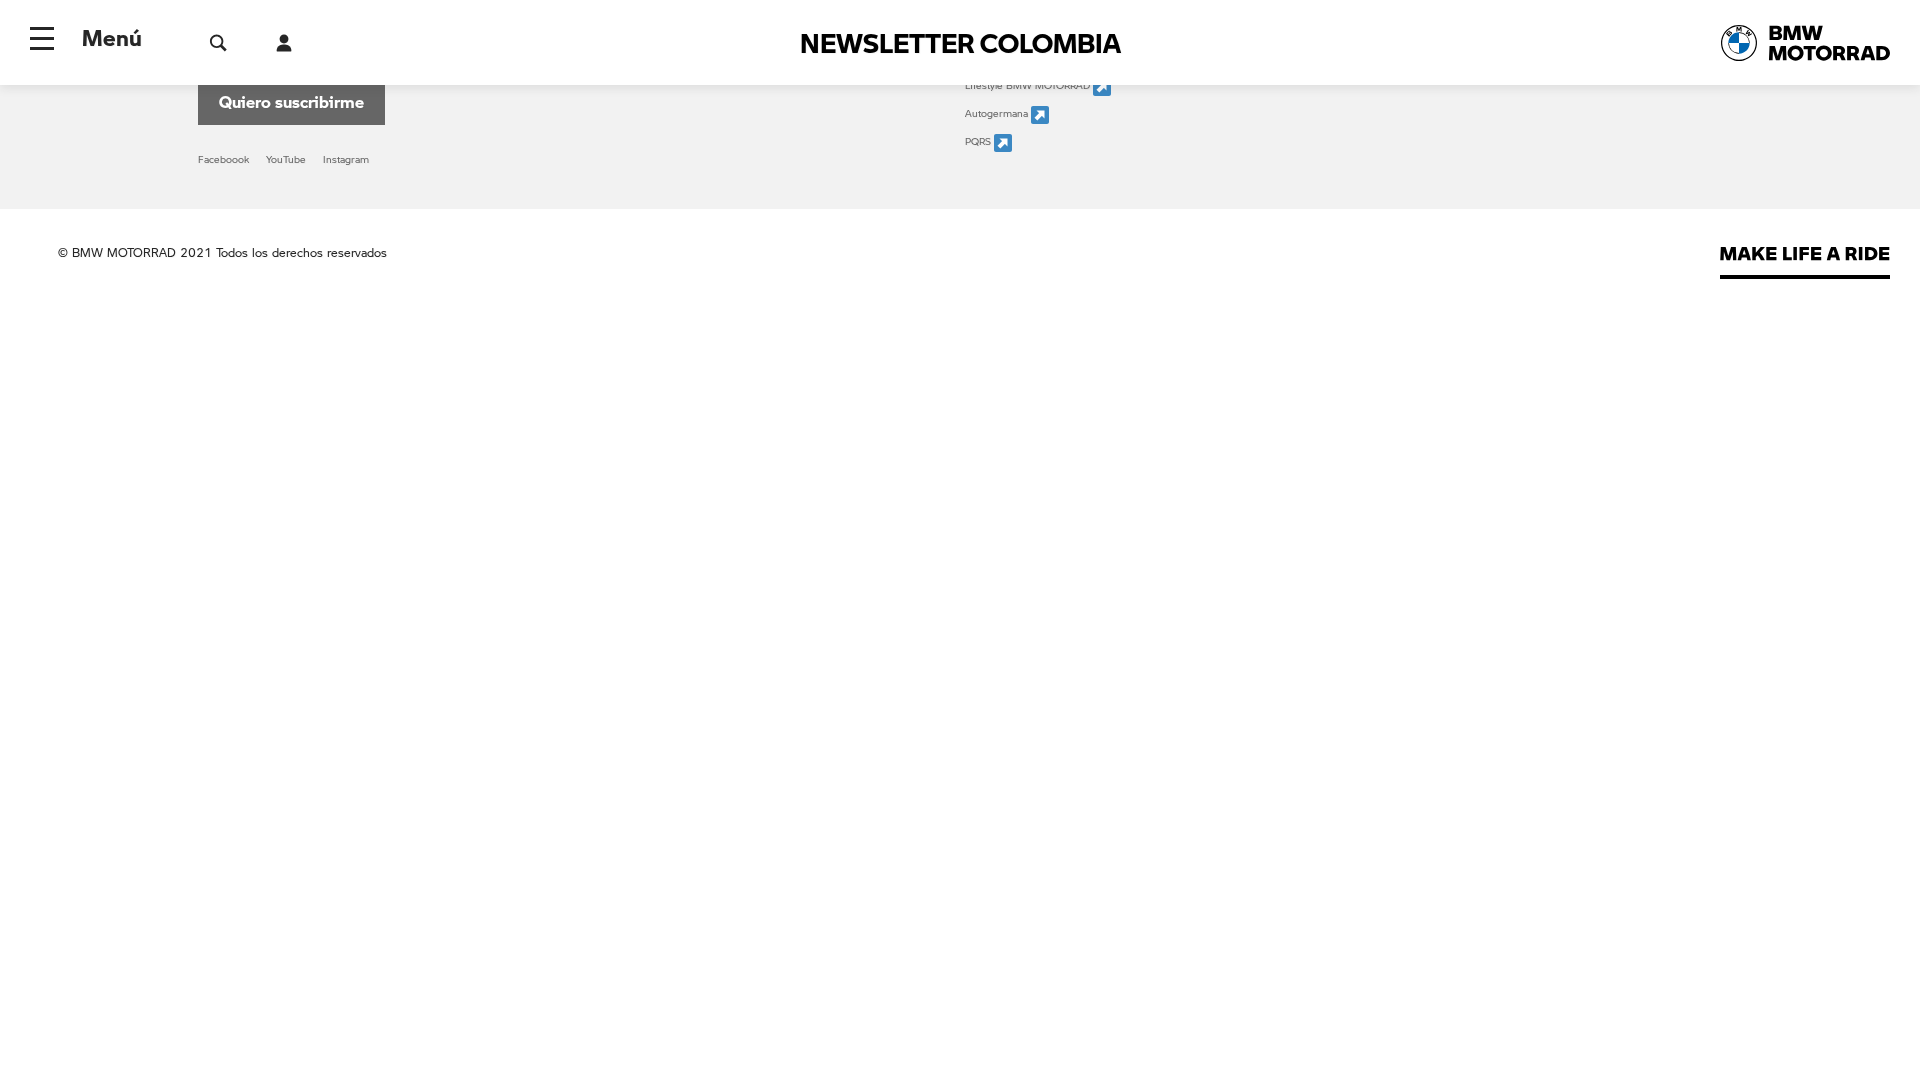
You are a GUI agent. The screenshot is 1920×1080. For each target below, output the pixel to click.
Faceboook (223, 159)
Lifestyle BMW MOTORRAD (1029, 85)
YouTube (286, 159)
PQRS (979, 141)
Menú (112, 37)
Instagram (346, 159)
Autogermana (998, 113)
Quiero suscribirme (291, 101)
